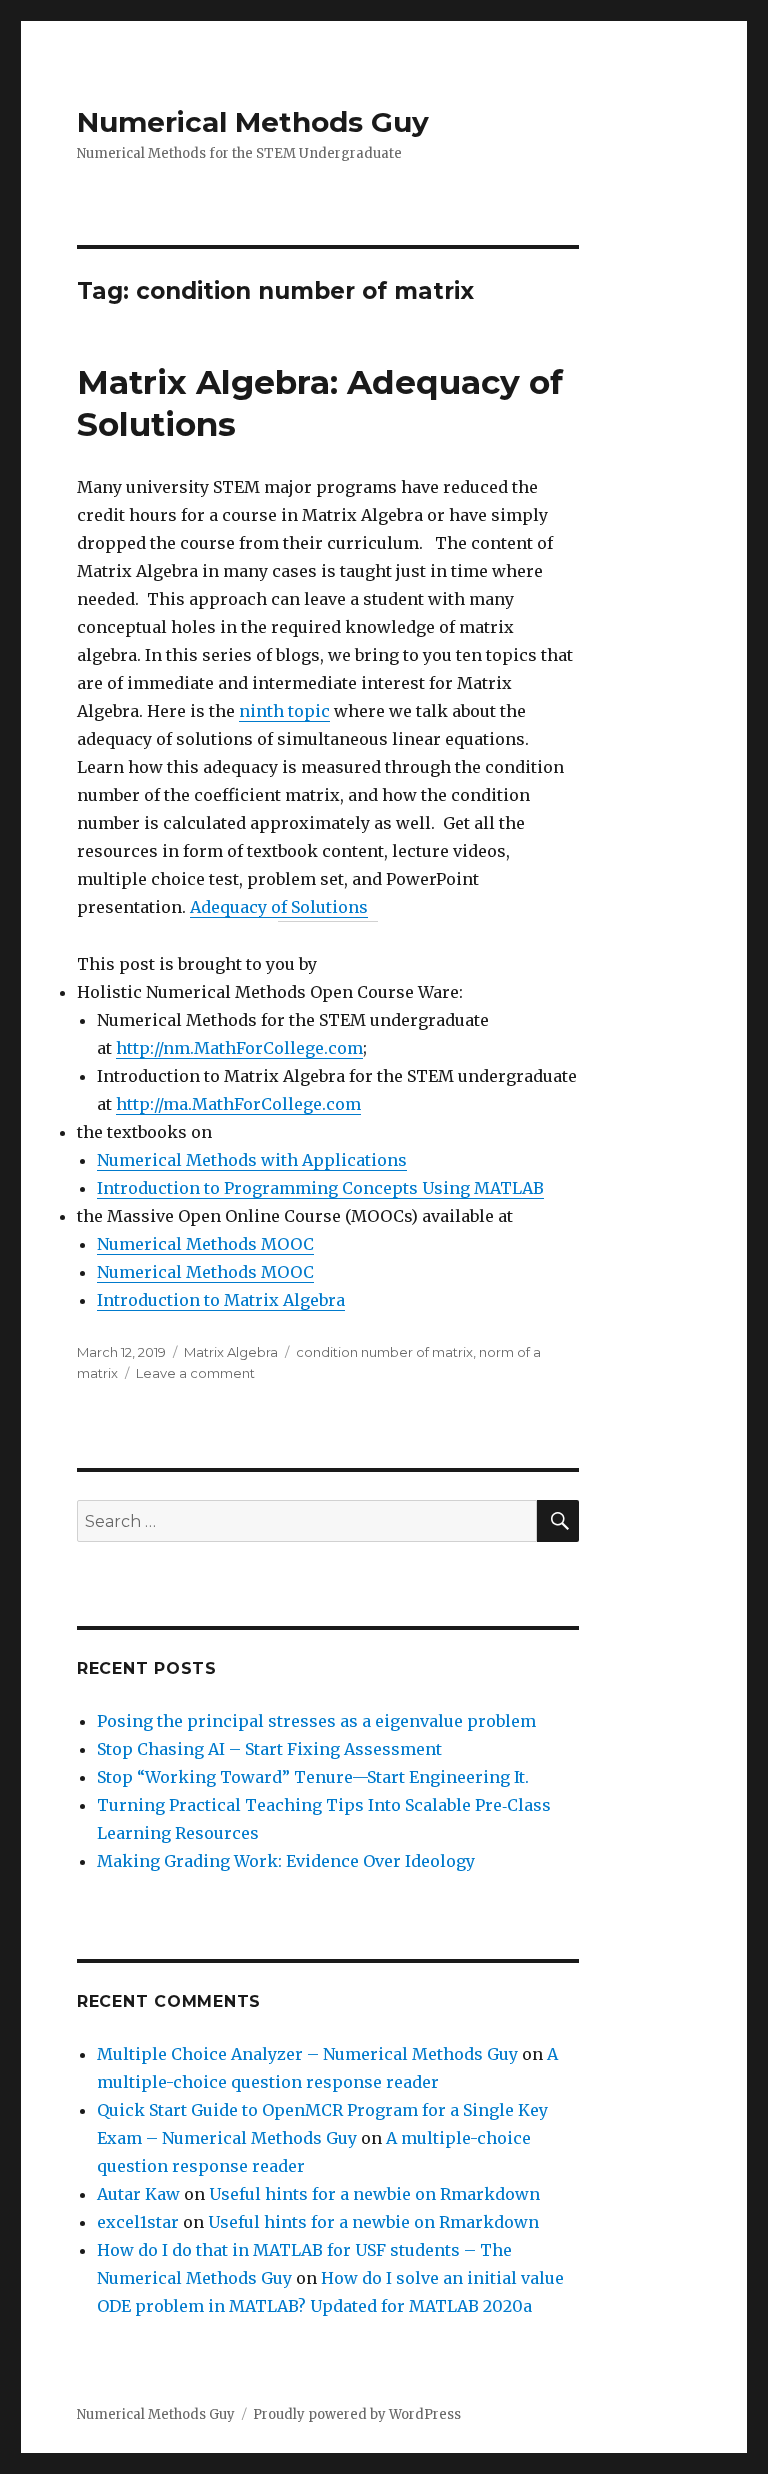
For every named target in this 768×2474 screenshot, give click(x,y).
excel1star (138, 2222)
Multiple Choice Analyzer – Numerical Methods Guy (307, 2054)
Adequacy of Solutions (279, 907)
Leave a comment (195, 1373)
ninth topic (284, 711)
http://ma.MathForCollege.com (238, 1104)
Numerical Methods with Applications (252, 1160)
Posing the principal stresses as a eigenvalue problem (316, 1721)
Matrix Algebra (231, 1352)
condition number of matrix (384, 1352)
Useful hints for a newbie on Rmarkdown (374, 2194)
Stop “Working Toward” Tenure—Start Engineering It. (313, 1777)
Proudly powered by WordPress (357, 2414)
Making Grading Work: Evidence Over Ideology (286, 1861)
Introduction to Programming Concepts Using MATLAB (320, 1188)
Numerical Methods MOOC (205, 1244)
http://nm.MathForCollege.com (239, 1048)
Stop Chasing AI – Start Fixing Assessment (269, 1749)
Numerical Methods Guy (253, 122)
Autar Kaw (138, 2194)
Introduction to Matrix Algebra (221, 1300)
